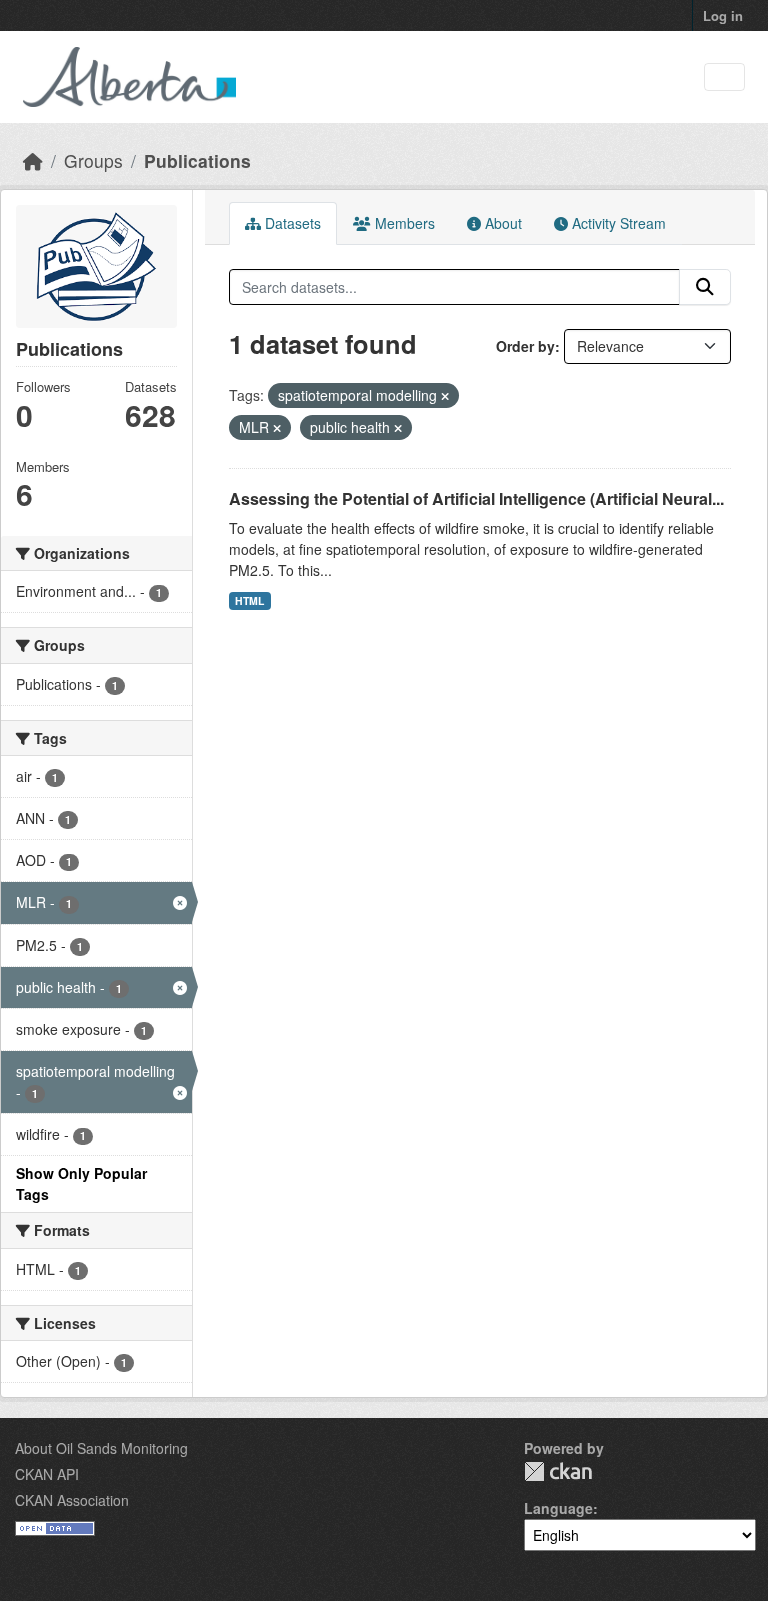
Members (403, 223)
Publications (197, 160)
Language (558, 1508)
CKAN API (47, 1474)
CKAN (558, 1471)
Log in (723, 15)
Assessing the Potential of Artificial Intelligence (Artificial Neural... (476, 498)
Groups (93, 160)
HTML (249, 600)
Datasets (291, 223)
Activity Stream (617, 223)
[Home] (33, 160)
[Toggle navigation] (724, 77)
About (501, 223)
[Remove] (445, 396)
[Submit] (705, 287)
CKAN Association (72, 1500)
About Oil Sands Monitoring (101, 1448)
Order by (525, 346)
